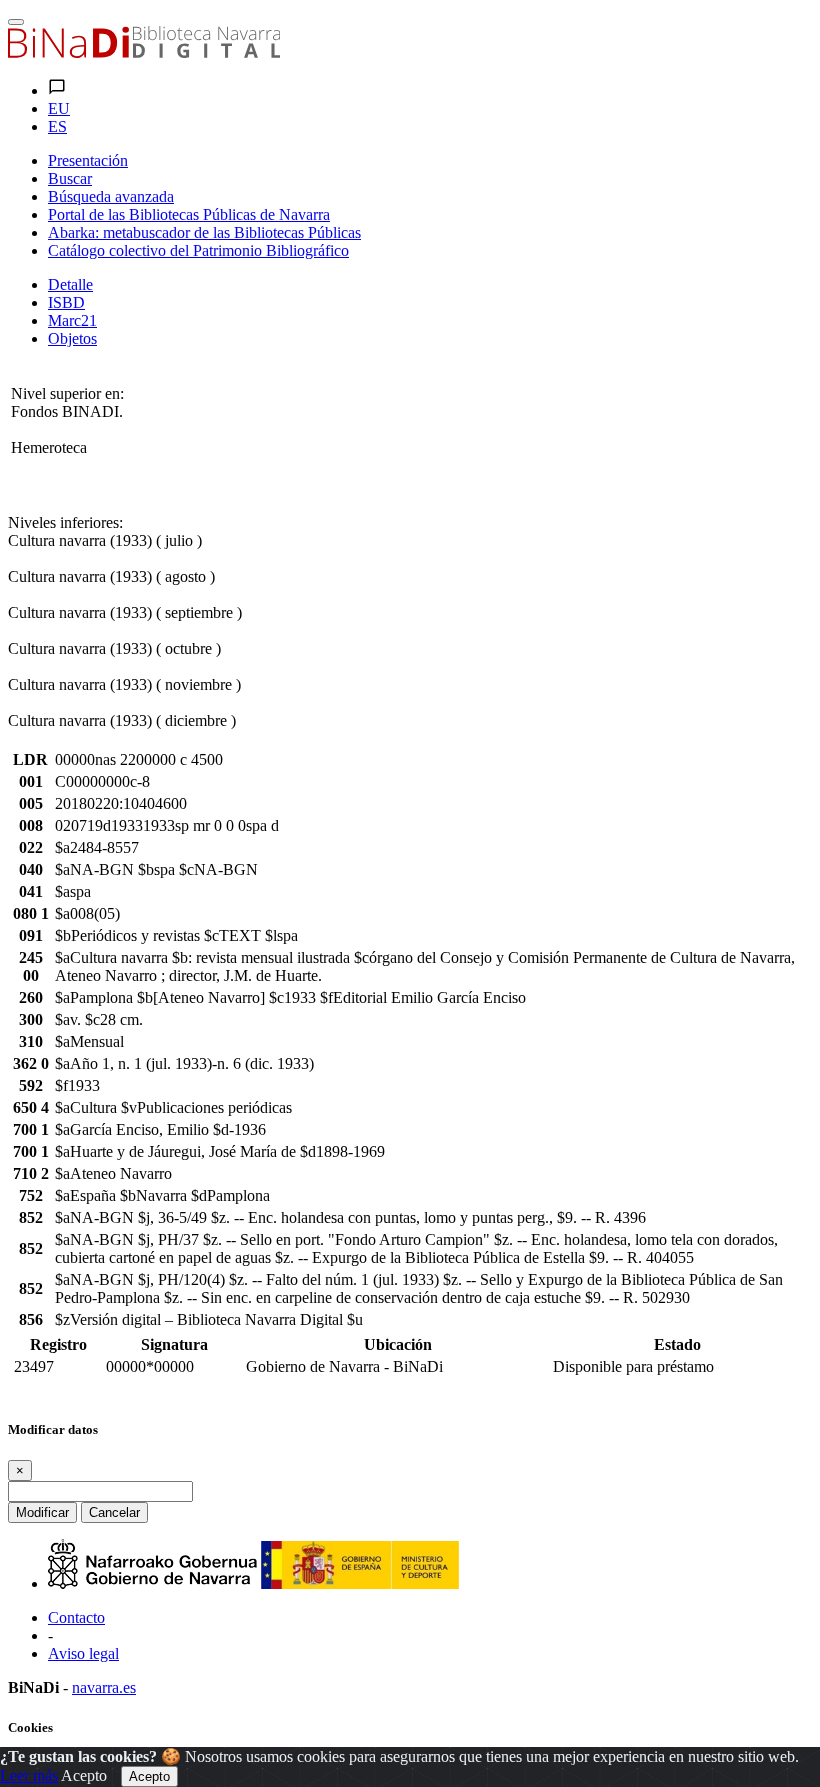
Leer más (29, 1775)
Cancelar (114, 1512)
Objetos (72, 338)
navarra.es (104, 1687)
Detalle (70, 284)
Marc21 (72, 320)
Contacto (76, 1617)
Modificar (42, 1512)
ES (57, 126)
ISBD (66, 302)
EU (59, 108)
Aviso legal (83, 1653)
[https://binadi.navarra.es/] (144, 52)
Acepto (84, 1775)
